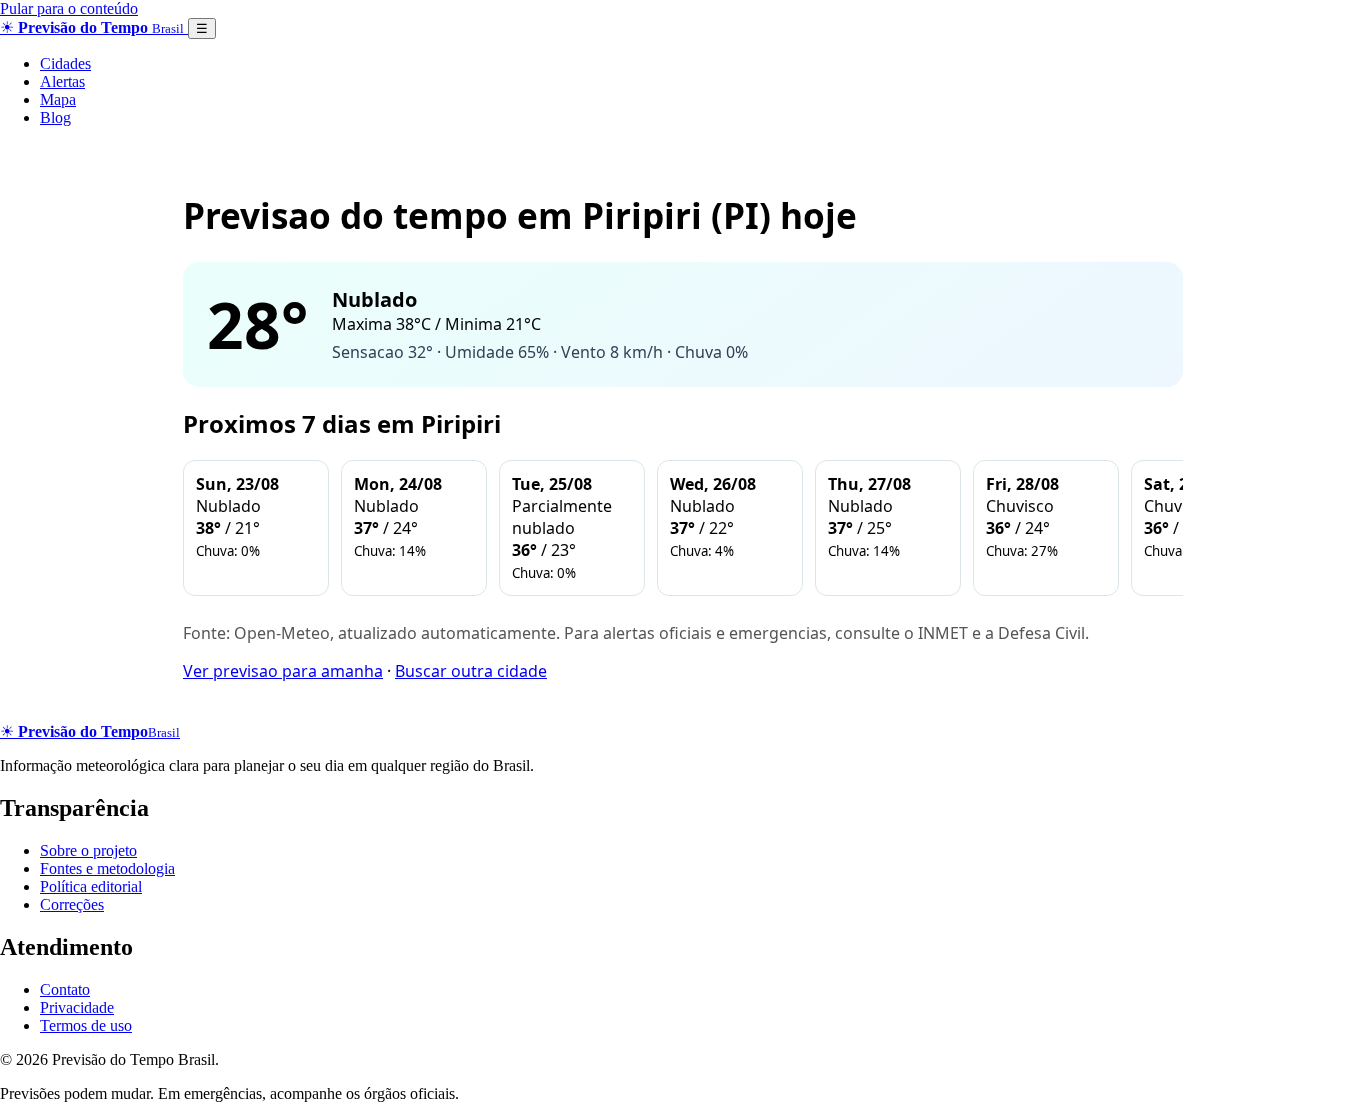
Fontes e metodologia (107, 868)
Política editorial (91, 886)
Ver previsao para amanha (283, 671)
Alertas (62, 81)
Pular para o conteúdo (69, 8)
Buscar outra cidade (471, 671)
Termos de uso (86, 1025)
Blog (55, 117)
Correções (72, 904)
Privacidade (77, 1007)
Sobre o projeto (88, 850)
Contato (65, 989)
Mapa (58, 99)
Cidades (65, 63)
